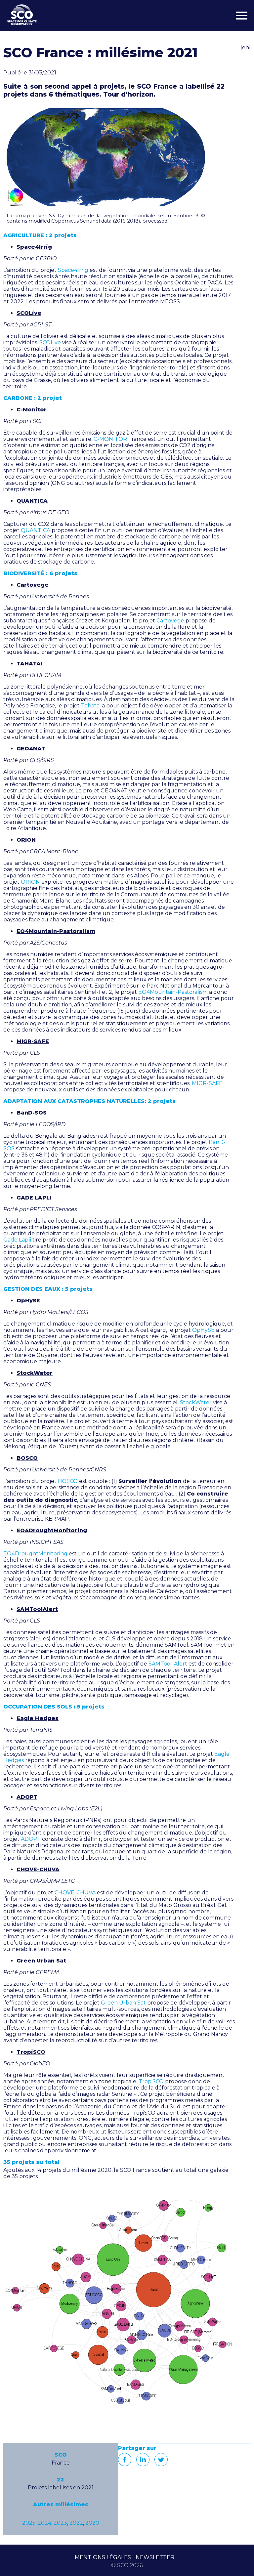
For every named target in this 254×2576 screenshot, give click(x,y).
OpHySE (203, 1330)
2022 (76, 2523)
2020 (92, 2523)
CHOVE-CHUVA (75, 1893)
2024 (44, 2523)
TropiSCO (151, 2081)
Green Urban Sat (123, 2003)
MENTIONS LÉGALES (103, 2557)
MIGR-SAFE (207, 1083)
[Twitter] (161, 2460)
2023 (60, 2523)
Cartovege (170, 621)
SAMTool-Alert (168, 1664)
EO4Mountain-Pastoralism (173, 992)
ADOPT (31, 1839)
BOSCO (68, 1481)
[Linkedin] (143, 2460)
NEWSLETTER (155, 2557)
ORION (30, 882)
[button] (106, 157)
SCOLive (50, 342)
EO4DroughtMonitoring (35, 1554)
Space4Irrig (73, 270)
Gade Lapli (17, 1240)
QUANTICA (36, 530)
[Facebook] (125, 2460)
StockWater (196, 1402)
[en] (246, 47)
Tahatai (91, 706)
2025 (29, 2523)
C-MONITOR (110, 439)
